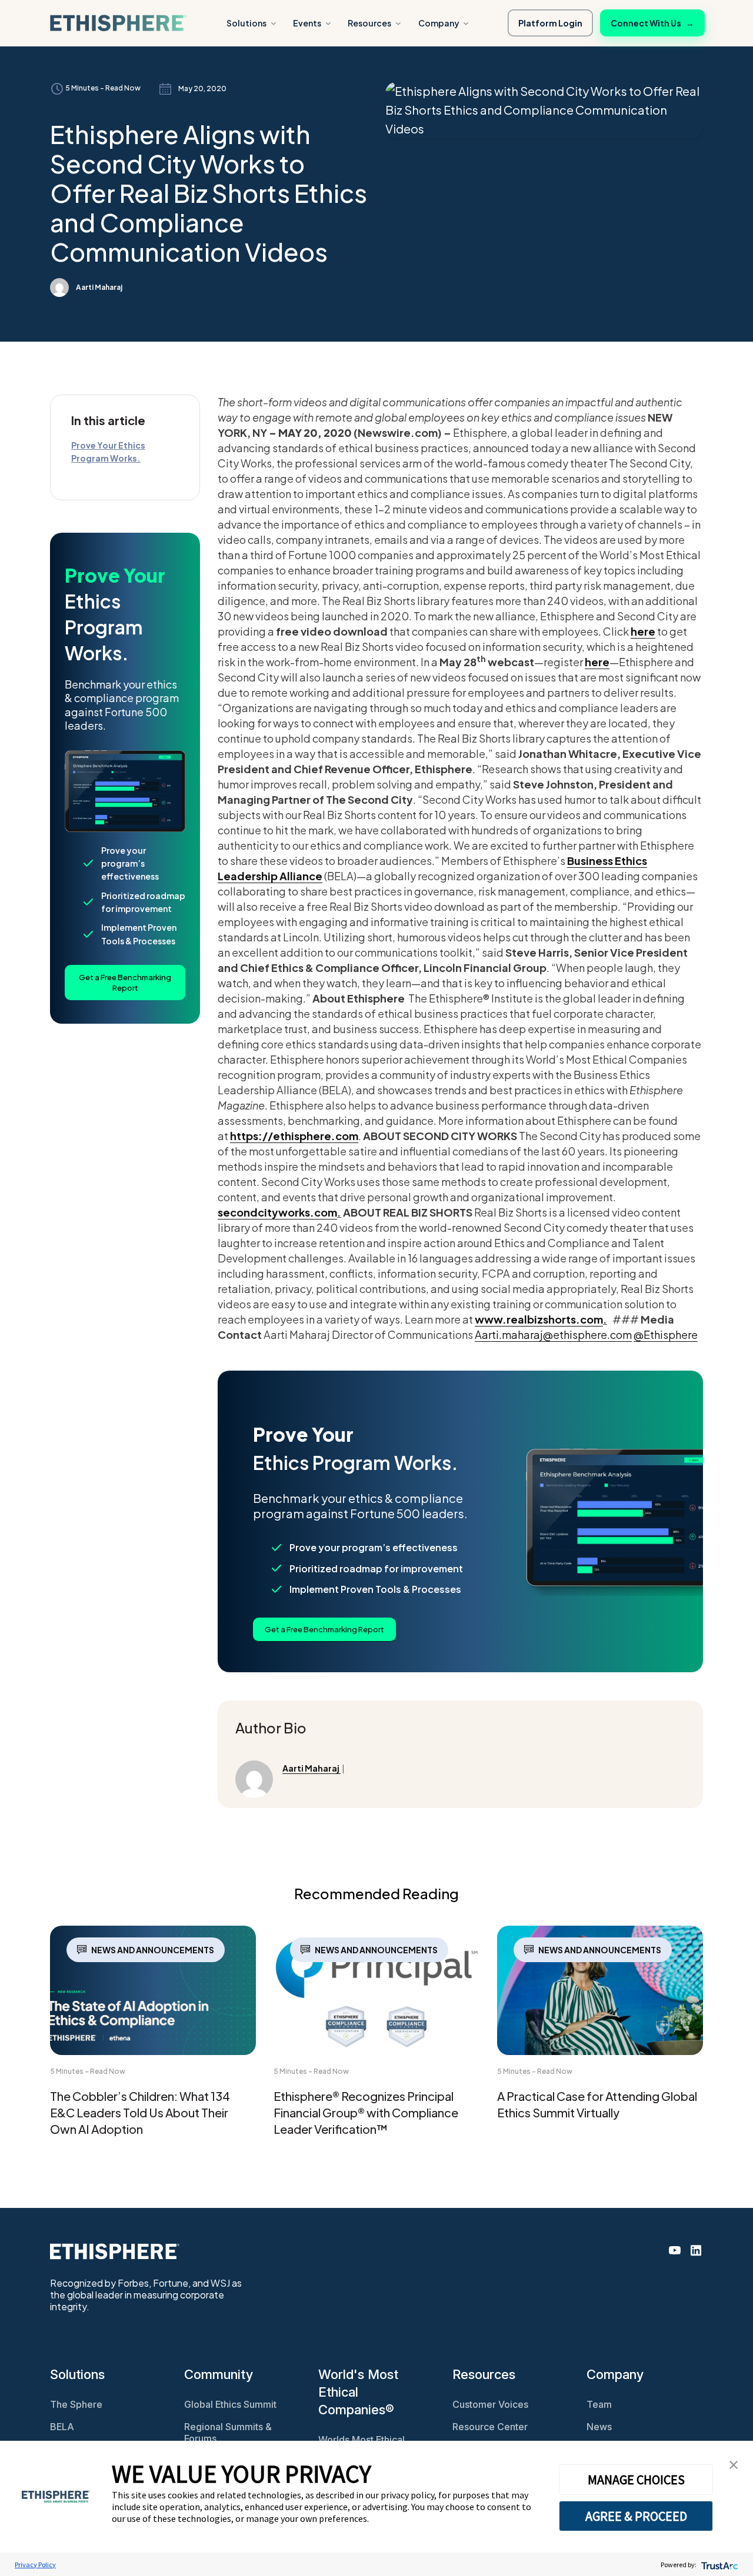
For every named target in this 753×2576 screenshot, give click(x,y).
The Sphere (76, 2404)
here (643, 631)
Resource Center (490, 2427)
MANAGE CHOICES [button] (636, 2480)
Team (599, 2404)
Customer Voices (490, 2404)
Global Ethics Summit (230, 2404)
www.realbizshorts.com (539, 1319)
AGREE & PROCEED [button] (636, 2516)
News (599, 2427)
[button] (734, 2463)
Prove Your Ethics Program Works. (108, 452)
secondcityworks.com (277, 1212)
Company (439, 23)
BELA (62, 2427)
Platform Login (550, 23)
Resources (369, 23)
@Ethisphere (666, 1334)
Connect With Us (652, 23)
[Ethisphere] (118, 23)
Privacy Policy (35, 2565)
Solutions (246, 23)
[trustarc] (719, 2565)
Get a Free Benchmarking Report (125, 983)
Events (307, 23)
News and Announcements (153, 1950)
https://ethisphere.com (294, 1136)
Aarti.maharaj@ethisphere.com (553, 1334)
